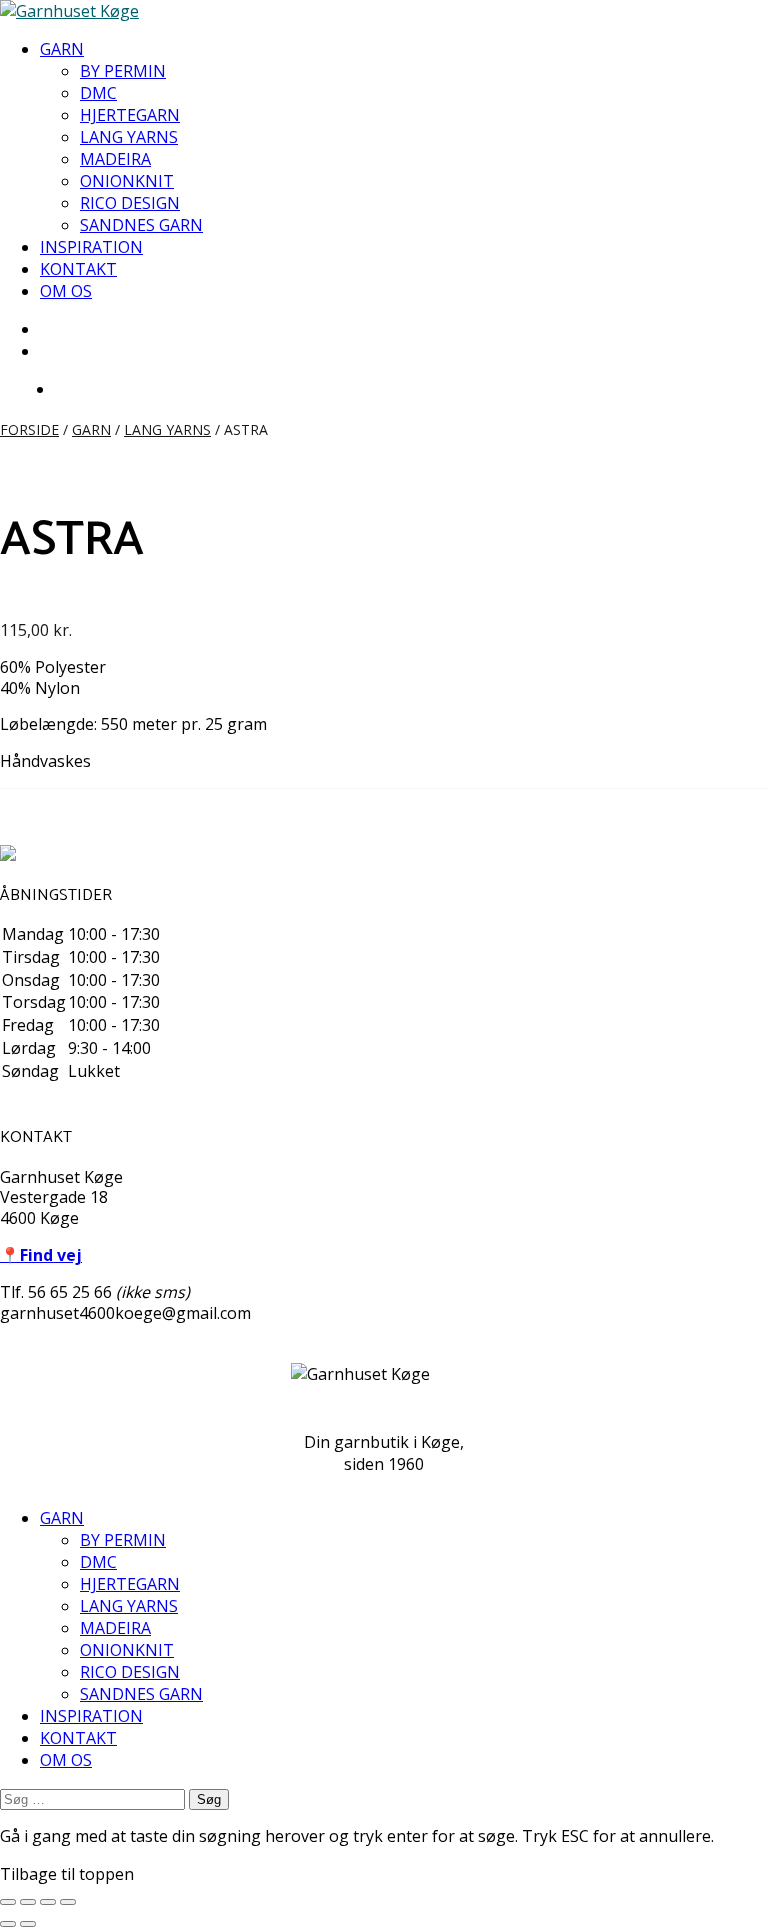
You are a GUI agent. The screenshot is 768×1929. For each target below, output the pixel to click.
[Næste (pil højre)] (28, 1924)
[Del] (48, 1902)
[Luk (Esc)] (68, 1902)
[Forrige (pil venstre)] (8, 1924)
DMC (98, 93)
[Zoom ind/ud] (8, 1902)
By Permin (123, 71)
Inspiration (91, 247)
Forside (29, 429)
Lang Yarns (129, 137)
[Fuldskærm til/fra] (28, 1902)
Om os (66, 291)
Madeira (115, 159)
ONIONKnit (127, 181)
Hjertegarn (130, 115)
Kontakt (78, 269)
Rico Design (130, 203)
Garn (62, 49)
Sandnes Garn (141, 225)
